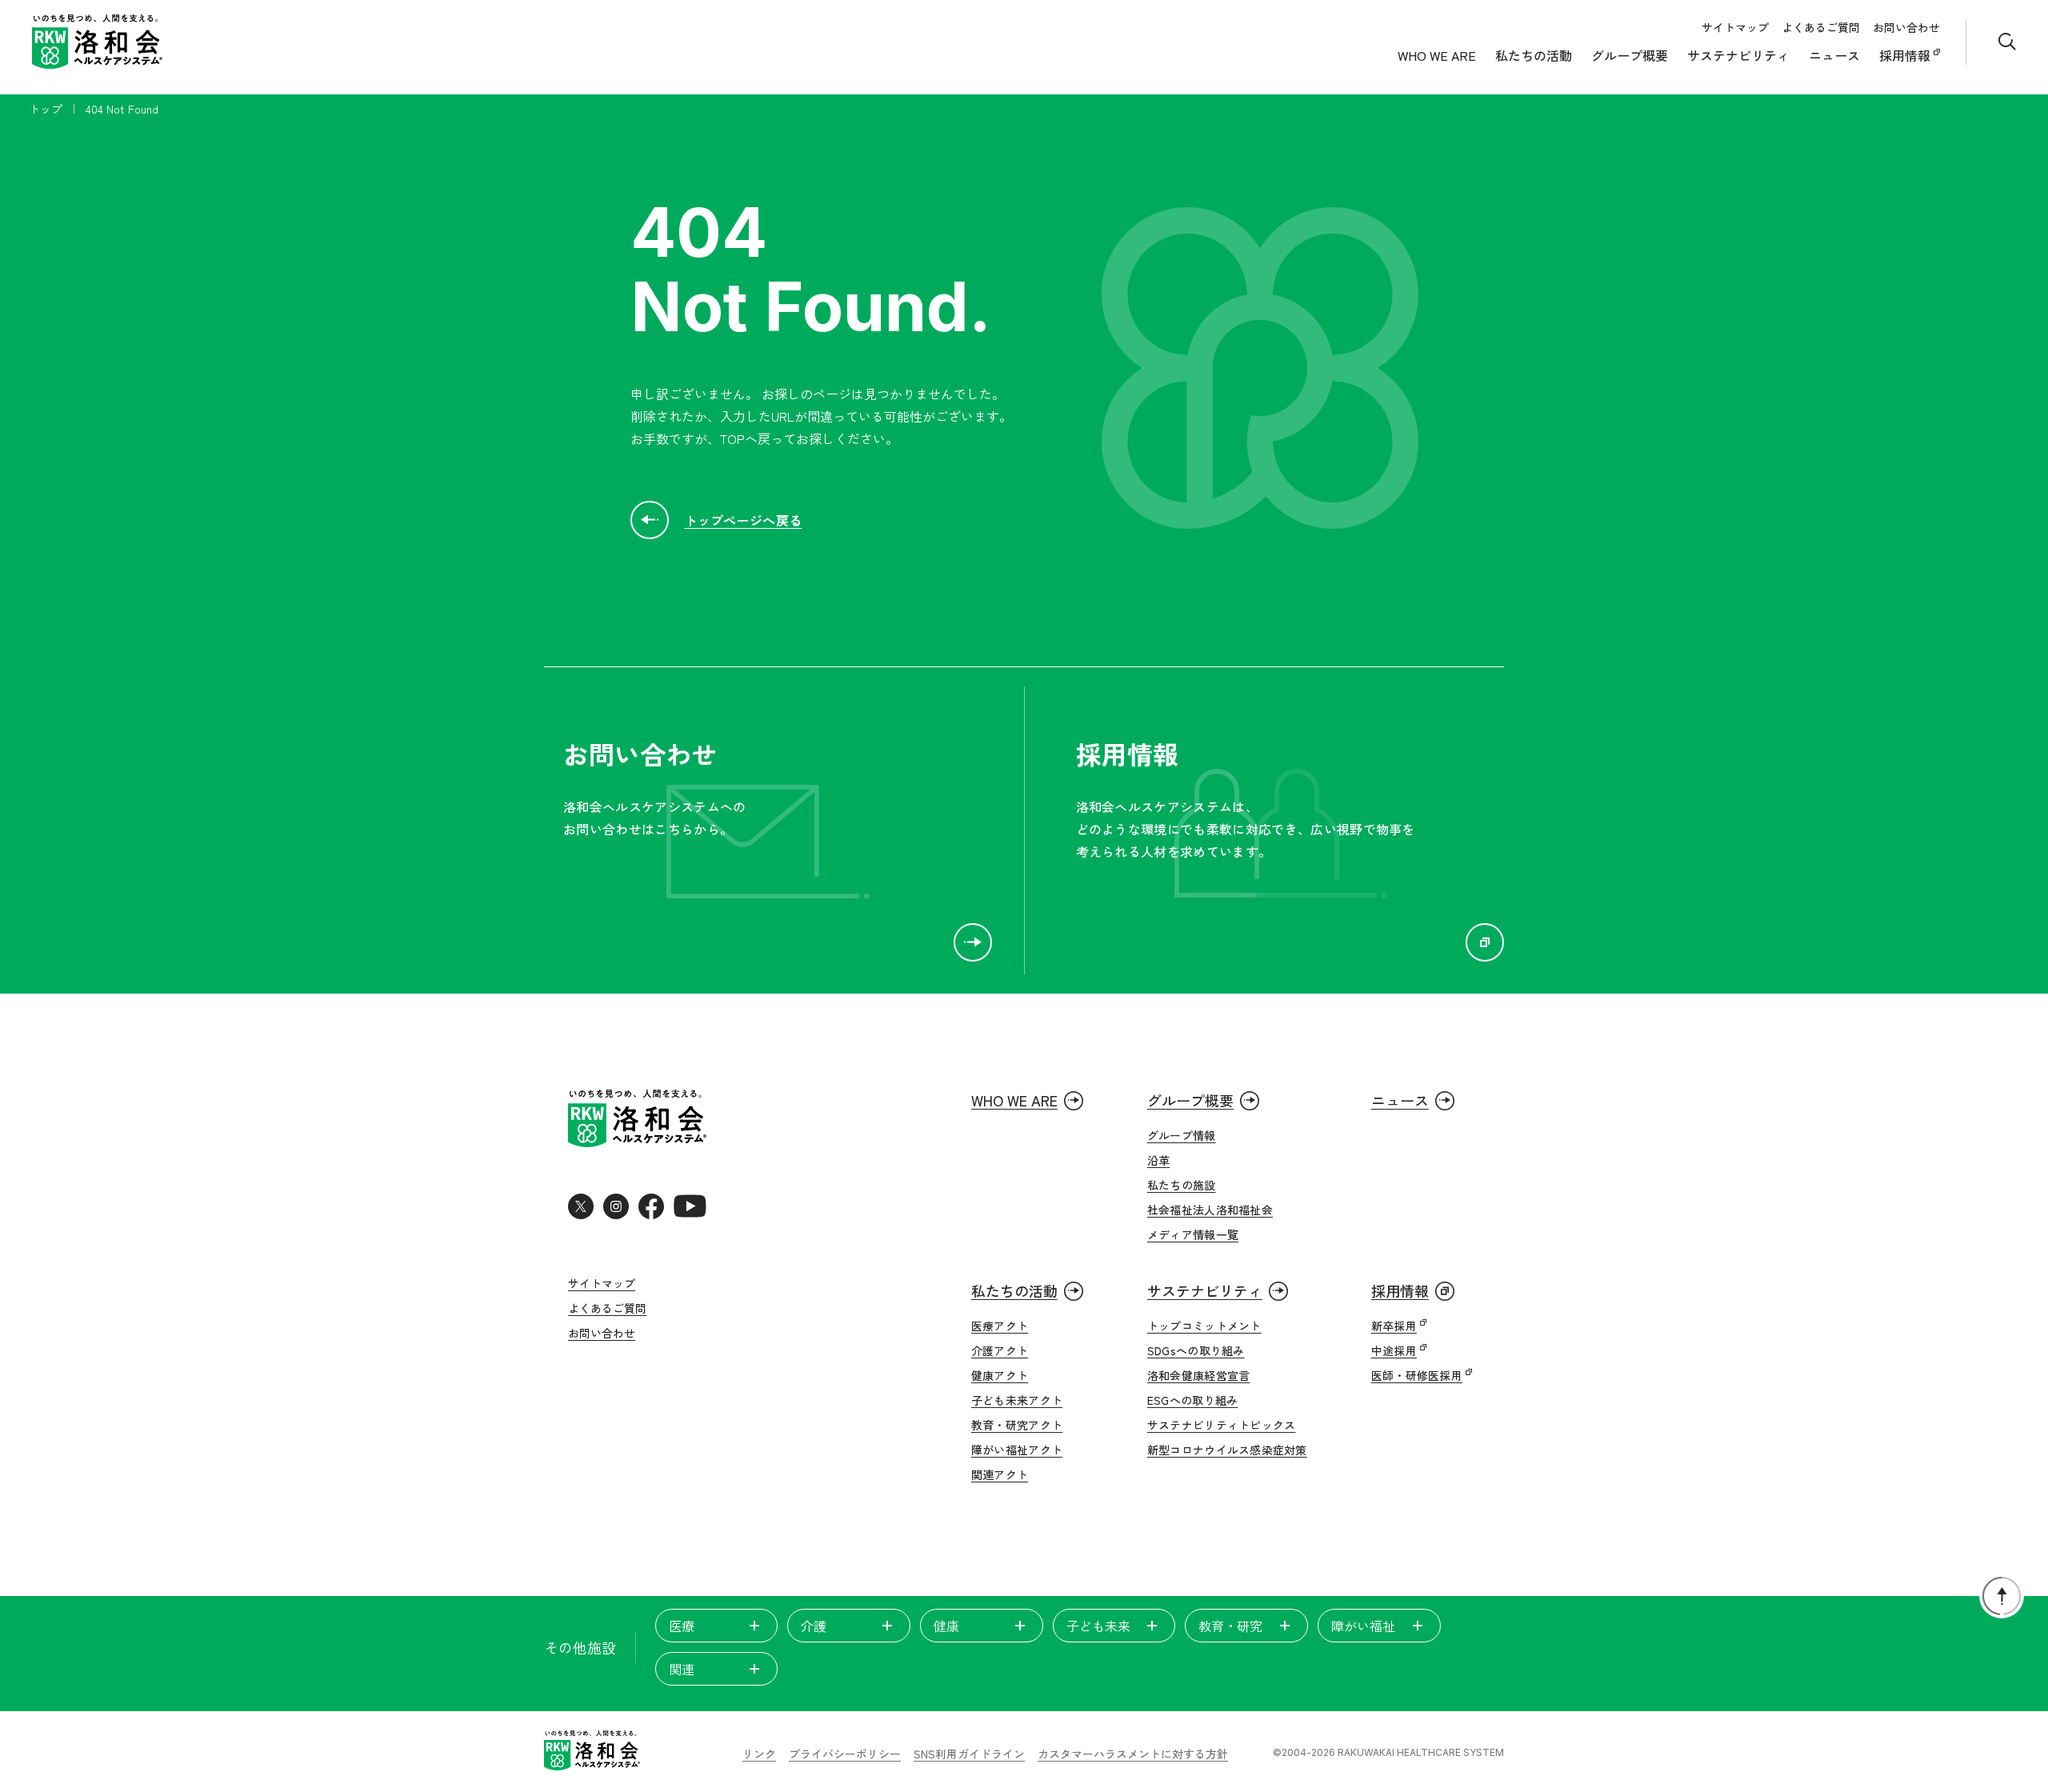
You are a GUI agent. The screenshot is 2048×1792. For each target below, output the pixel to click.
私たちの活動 (1534, 55)
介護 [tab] (814, 1626)
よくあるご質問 (1821, 27)
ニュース (1834, 55)
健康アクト (1000, 1375)
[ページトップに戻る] (2002, 1596)
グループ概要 (1630, 55)
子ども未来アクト (1017, 1400)
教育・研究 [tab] (1230, 1626)
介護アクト (1000, 1350)
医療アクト (1000, 1326)
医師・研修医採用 (1417, 1375)
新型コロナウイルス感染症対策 (1227, 1450)
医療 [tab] (682, 1626)
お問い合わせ (1906, 27)
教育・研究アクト (1017, 1425)
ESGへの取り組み (1193, 1400)
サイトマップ (1735, 27)
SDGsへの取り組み (1196, 1350)
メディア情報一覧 (1193, 1234)
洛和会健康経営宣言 (1199, 1375)
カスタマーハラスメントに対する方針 (1133, 1754)
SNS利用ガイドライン (969, 1754)
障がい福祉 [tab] (1363, 1626)
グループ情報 (1182, 1135)
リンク (759, 1754)
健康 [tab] (946, 1626)
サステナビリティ (1738, 55)
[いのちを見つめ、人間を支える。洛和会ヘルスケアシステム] (592, 1752)
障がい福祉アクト (1017, 1450)
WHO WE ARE (1437, 55)
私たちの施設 (1182, 1185)
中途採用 (1394, 1350)
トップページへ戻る (744, 520)
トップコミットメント (1204, 1326)
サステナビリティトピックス (1222, 1425)
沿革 (1159, 1160)
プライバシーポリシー (845, 1754)
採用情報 (1906, 55)
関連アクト (1000, 1474)
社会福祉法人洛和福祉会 (1210, 1210)
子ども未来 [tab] (1098, 1626)
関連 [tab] (682, 1669)
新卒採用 (1394, 1326)
